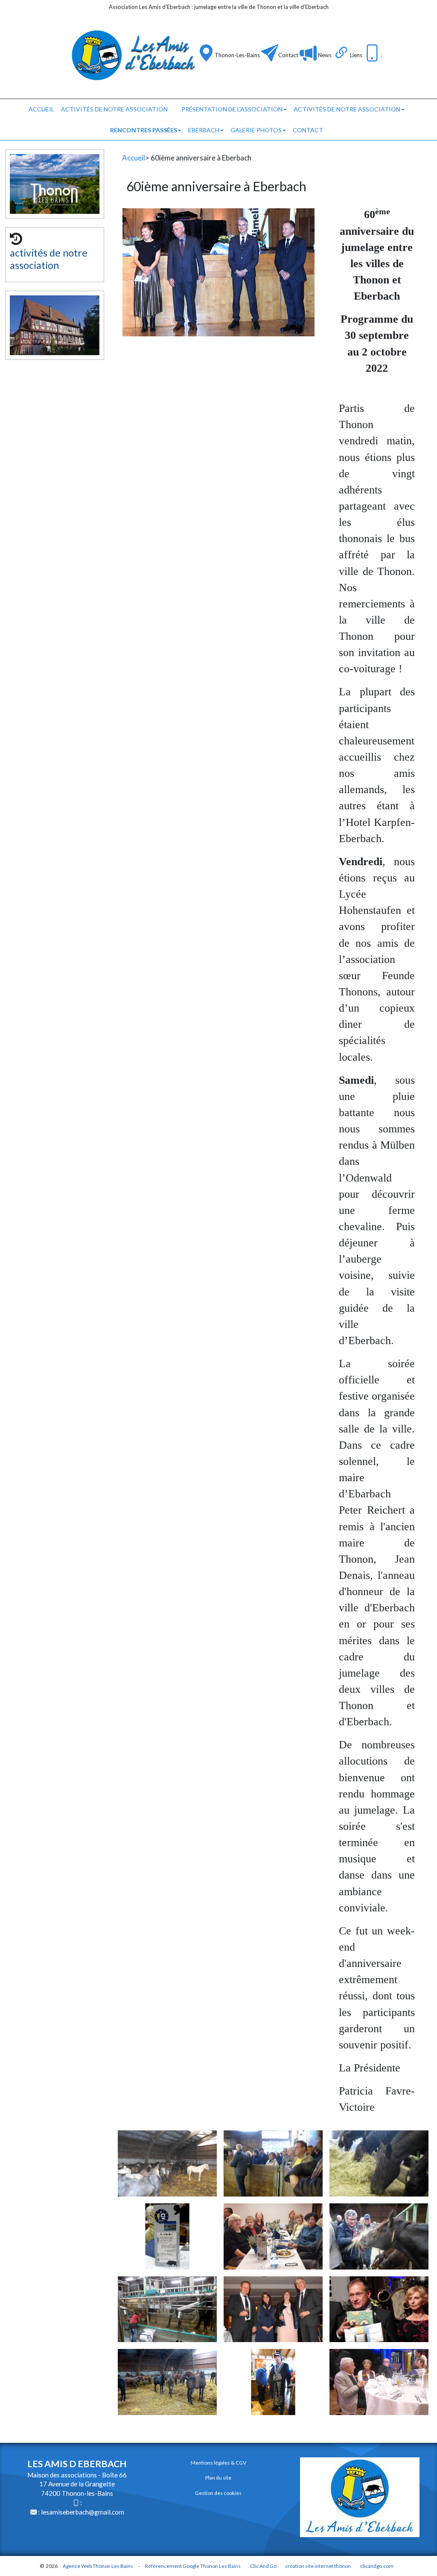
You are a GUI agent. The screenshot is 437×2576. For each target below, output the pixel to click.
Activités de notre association (347, 109)
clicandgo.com (377, 2566)
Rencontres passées (144, 130)
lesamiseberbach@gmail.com (83, 2512)
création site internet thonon (318, 2566)
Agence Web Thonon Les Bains (98, 2566)
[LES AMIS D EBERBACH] (132, 55)
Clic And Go (263, 2566)
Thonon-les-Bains (237, 55)
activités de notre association (114, 109)
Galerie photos (256, 130)
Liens (356, 55)
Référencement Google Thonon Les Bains (193, 2566)
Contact (288, 55)
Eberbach (204, 130)
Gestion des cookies (218, 2493)
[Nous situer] (206, 53)
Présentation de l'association (232, 109)
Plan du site (218, 2478)
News (324, 55)
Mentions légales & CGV (218, 2463)
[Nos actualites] (308, 53)
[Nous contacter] (270, 53)
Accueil (41, 109)
